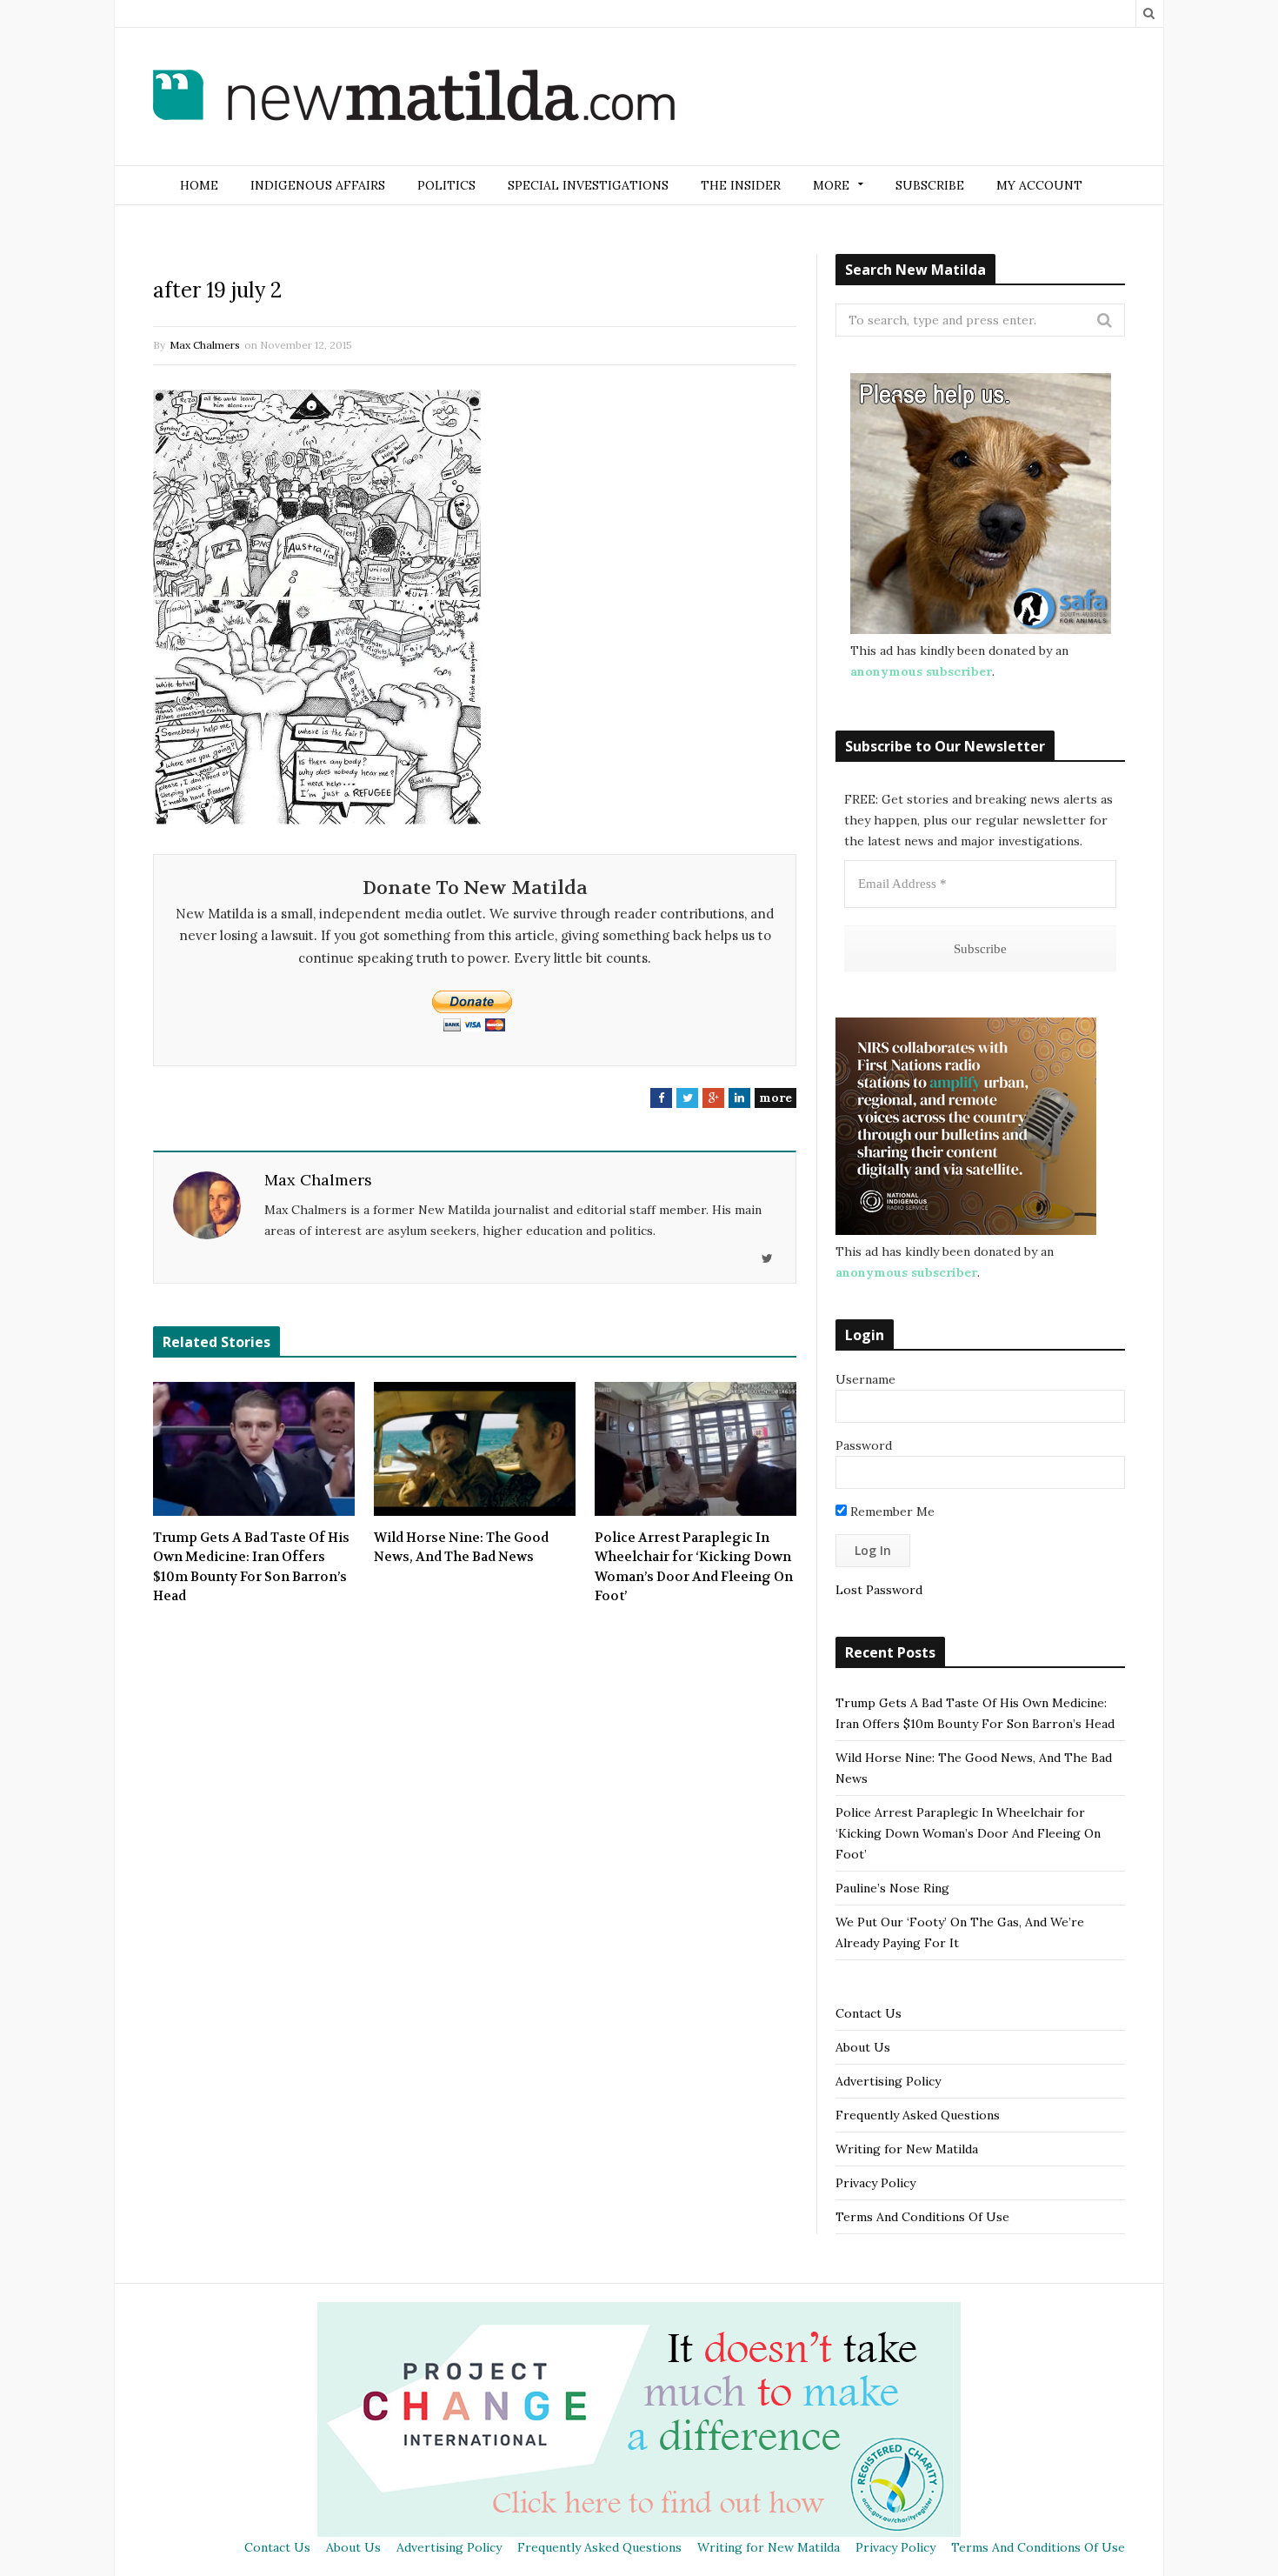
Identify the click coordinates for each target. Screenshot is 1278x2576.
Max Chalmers (205, 345)
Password (864, 1445)
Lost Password (879, 1590)
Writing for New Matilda (907, 2149)
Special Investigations (588, 185)
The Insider (741, 185)
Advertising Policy (888, 2081)
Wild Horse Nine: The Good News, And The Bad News (461, 1548)
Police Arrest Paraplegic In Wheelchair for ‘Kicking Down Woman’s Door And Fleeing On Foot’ (694, 1567)
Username (865, 1379)
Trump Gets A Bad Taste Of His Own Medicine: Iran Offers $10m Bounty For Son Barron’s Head (251, 1567)
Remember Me (891, 1512)
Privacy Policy (875, 2183)
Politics (446, 185)
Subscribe (930, 185)
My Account (1039, 185)
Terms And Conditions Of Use (922, 2217)
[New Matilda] (414, 98)
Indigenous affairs (318, 185)
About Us (863, 2047)
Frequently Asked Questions (918, 2115)
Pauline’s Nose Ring (892, 1888)
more (775, 1098)
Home (199, 185)
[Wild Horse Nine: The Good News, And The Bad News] (475, 1449)
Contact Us (869, 2013)
